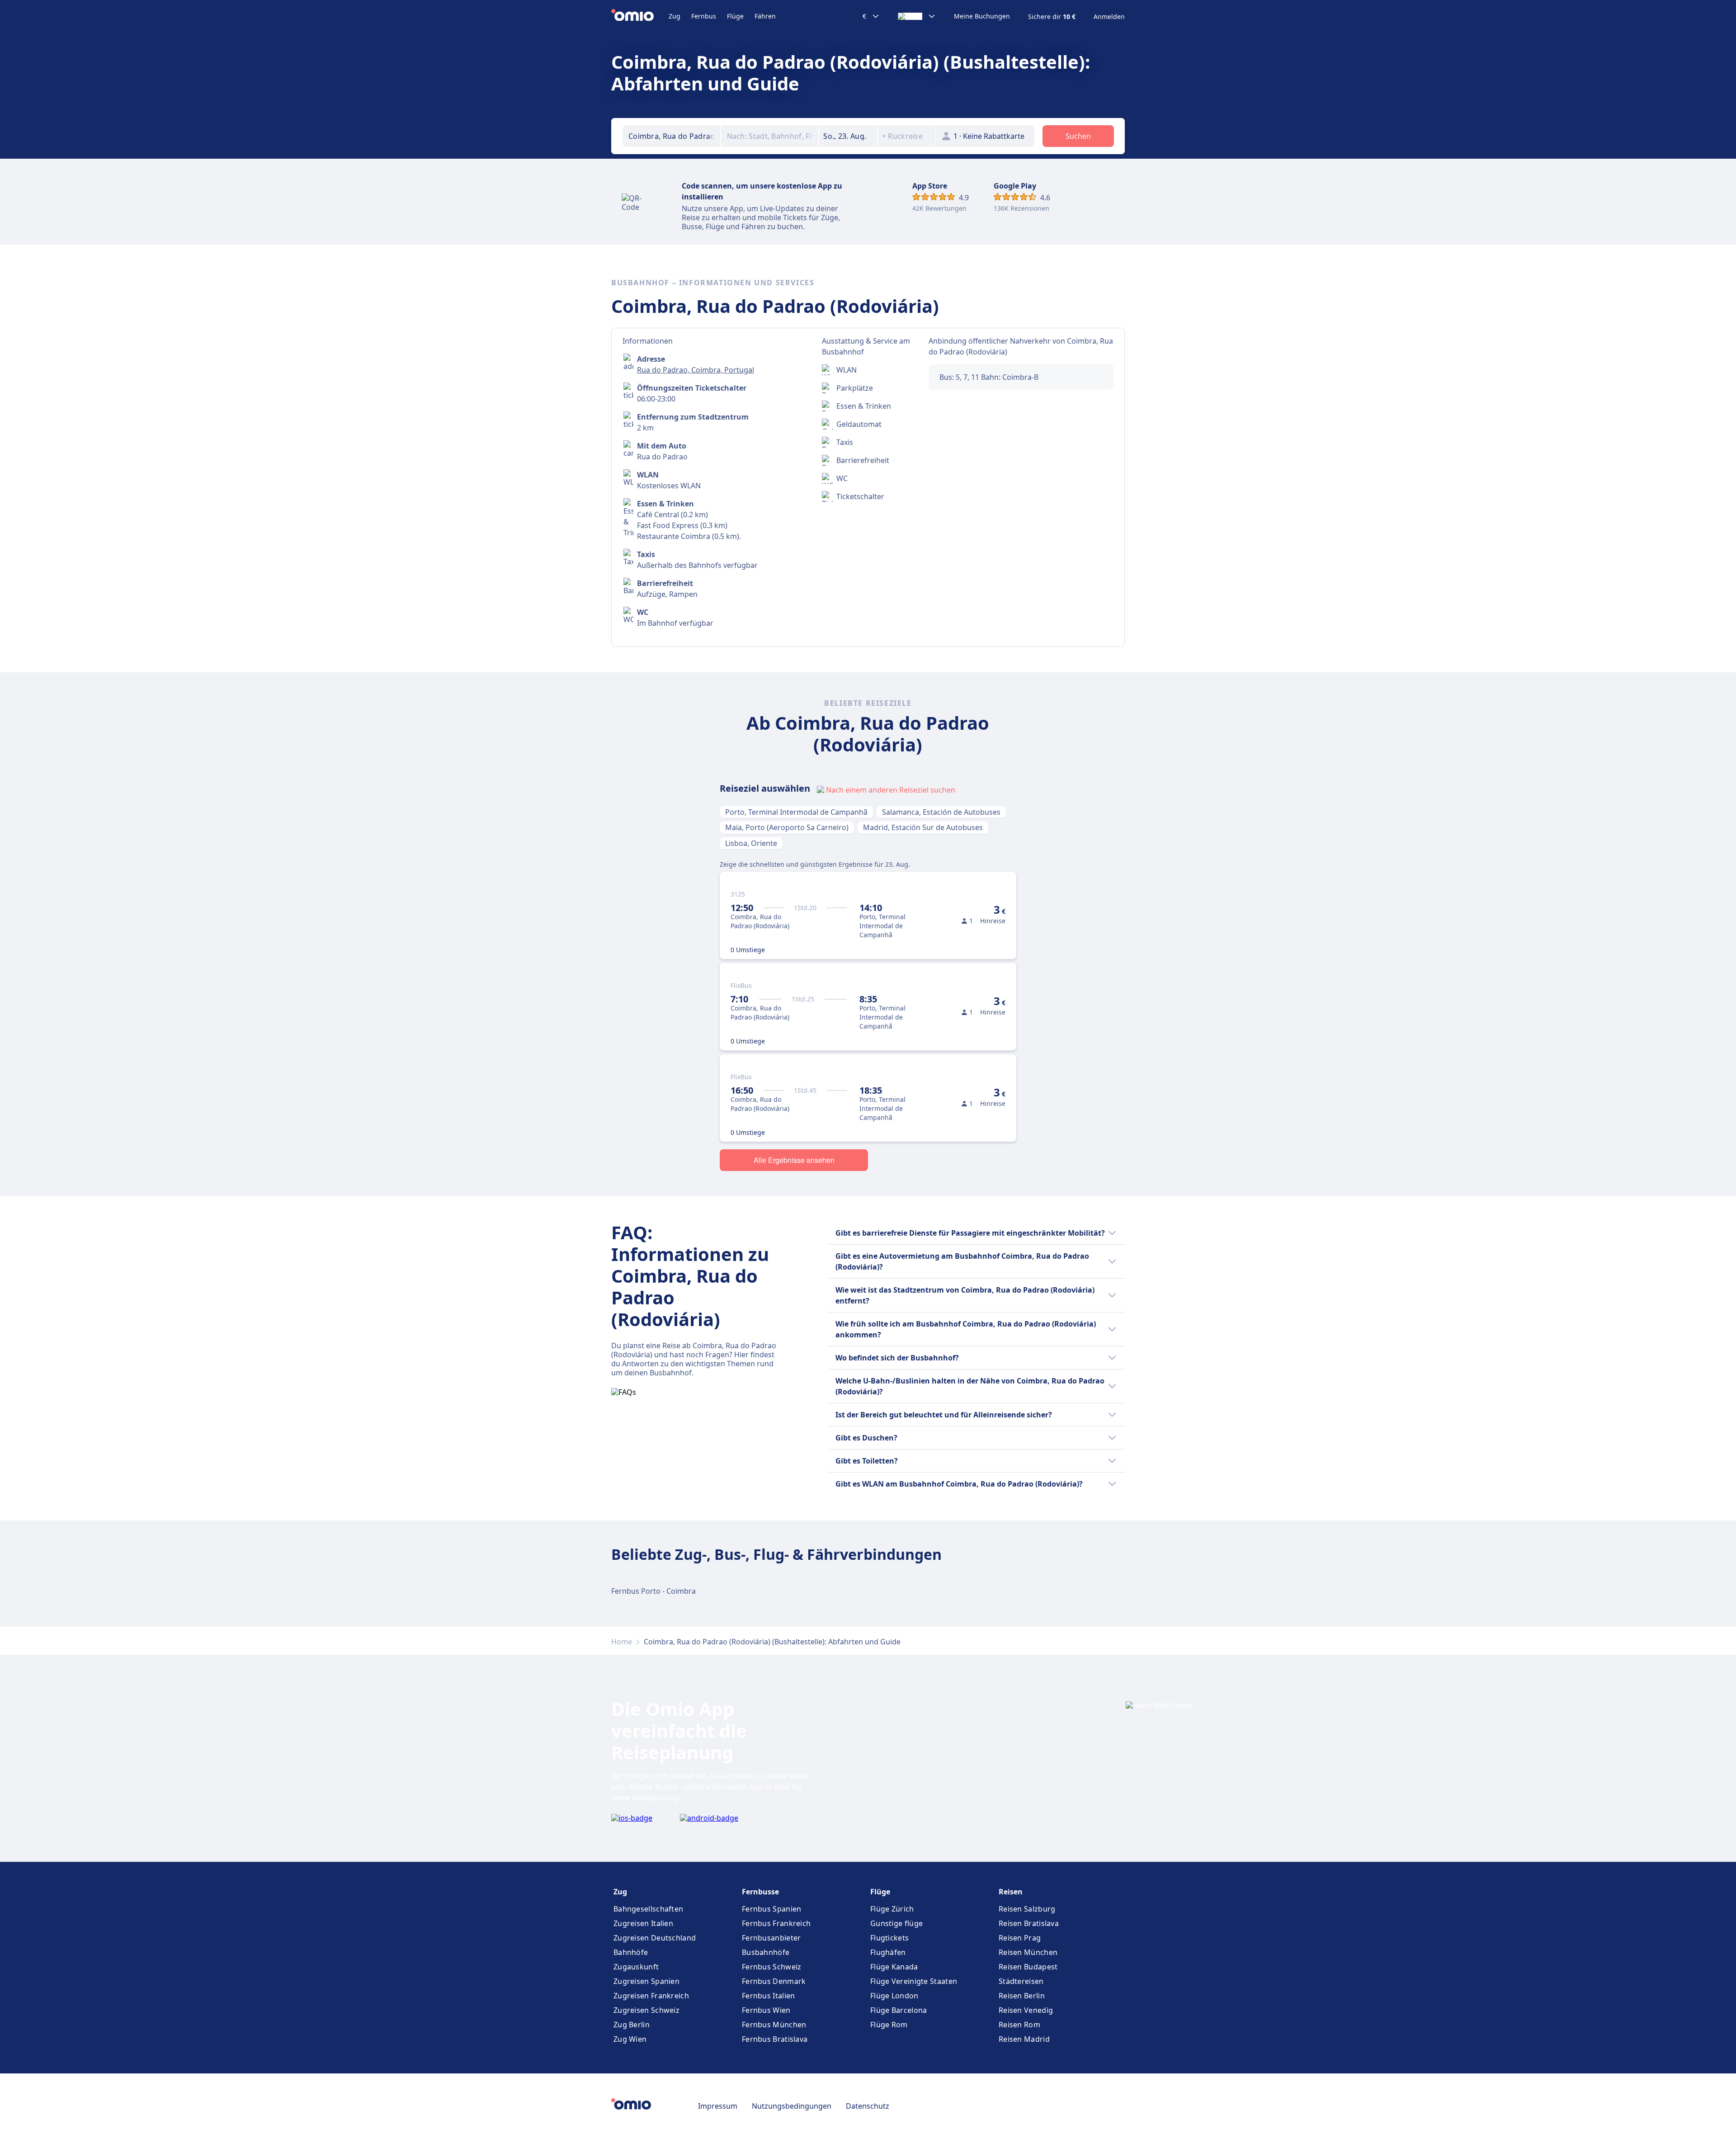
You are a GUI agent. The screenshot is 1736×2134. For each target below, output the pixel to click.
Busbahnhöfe (766, 1952)
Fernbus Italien (769, 1996)
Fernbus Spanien (772, 1909)
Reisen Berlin (1022, 1996)
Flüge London (894, 1996)
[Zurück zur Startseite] (640, 16)
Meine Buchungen (982, 16)
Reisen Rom (1019, 2025)
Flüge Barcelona (899, 2010)
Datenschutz (868, 2106)
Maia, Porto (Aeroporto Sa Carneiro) (787, 827)
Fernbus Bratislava (775, 2039)
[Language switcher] (917, 16)
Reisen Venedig (1026, 2010)
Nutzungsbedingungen (792, 2106)
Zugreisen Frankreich (651, 1996)
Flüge (735, 16)
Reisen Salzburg (1027, 1909)
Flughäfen (888, 1952)
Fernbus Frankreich (776, 1923)
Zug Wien (630, 2039)
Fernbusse (760, 1892)
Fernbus (704, 16)
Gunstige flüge (896, 1923)
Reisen (1011, 1892)
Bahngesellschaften (648, 1909)
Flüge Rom (889, 2025)
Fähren (765, 16)
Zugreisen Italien (643, 1923)
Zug (675, 16)
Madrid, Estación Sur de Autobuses (923, 827)
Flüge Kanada (894, 1967)
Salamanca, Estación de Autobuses (941, 812)
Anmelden (1109, 17)
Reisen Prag (1020, 1938)
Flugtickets (889, 1938)
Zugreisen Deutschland (655, 1938)
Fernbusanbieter (771, 1938)
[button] (848, 136)
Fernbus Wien (766, 2010)
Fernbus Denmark (774, 1981)
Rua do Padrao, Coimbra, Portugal (696, 370)
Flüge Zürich (892, 1909)
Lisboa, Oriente (751, 843)
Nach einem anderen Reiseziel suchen (891, 790)
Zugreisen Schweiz (646, 2010)
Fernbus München (774, 2025)
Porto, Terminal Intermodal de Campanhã (796, 812)
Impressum (718, 2106)
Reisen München (1028, 1952)
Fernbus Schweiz (772, 1967)
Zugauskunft (636, 1967)
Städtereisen (1021, 1981)
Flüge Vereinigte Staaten (914, 1981)
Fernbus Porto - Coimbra (653, 1591)
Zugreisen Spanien (646, 1981)
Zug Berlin (632, 2025)
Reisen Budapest (1028, 1967)
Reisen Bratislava (1029, 1923)
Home (622, 1642)
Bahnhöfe (631, 1952)
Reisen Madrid (1024, 2039)
